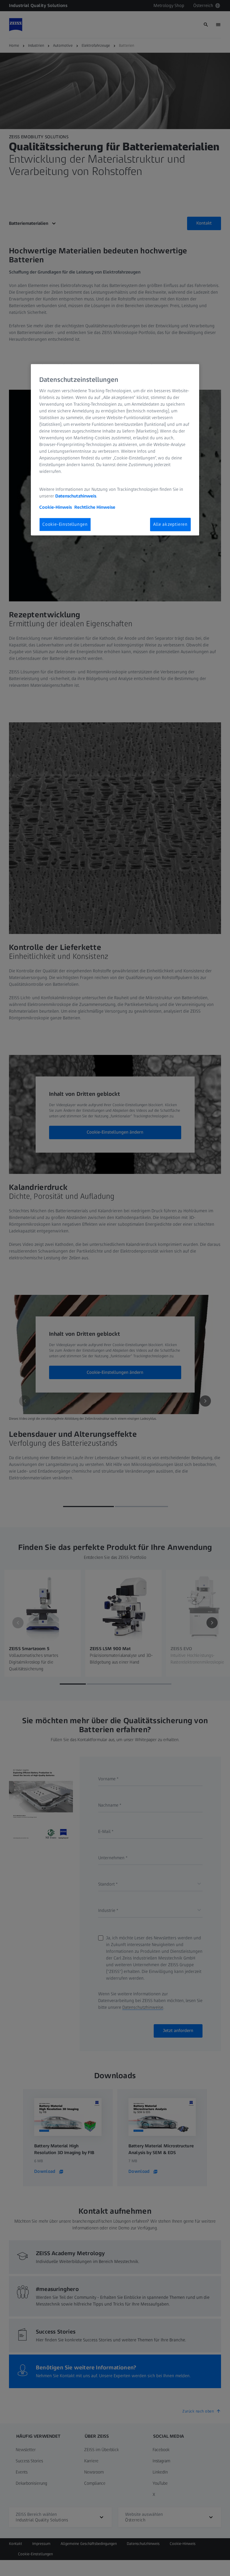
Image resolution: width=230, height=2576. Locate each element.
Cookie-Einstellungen (65, 524)
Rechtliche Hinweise (95, 507)
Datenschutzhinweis (76, 496)
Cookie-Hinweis (56, 507)
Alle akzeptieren (170, 524)
